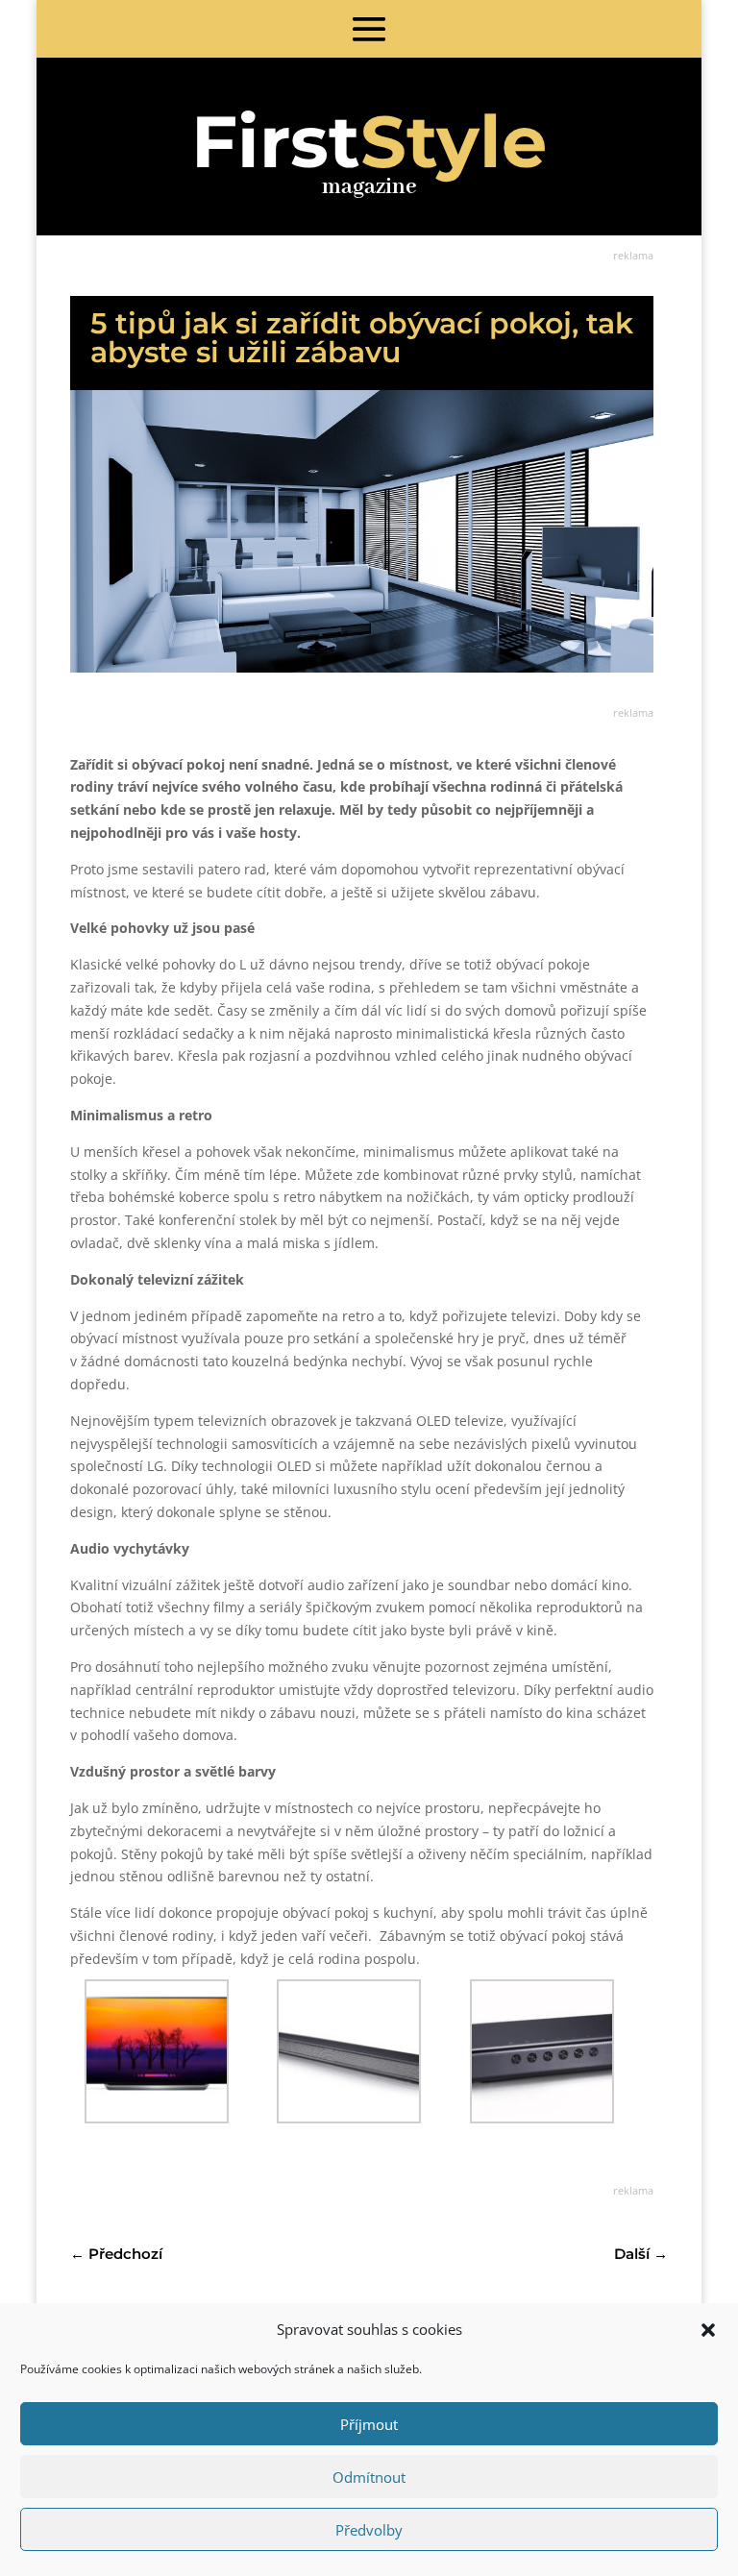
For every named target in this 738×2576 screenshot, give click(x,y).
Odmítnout (369, 2477)
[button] (708, 2330)
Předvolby (369, 2530)
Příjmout (369, 2424)
